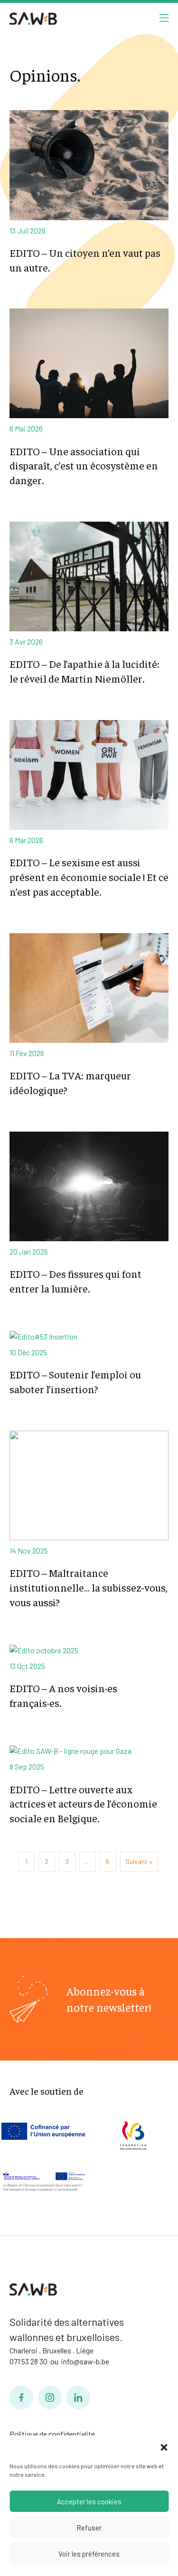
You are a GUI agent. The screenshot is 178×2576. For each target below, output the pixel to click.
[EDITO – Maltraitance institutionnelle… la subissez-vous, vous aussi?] (89, 1485)
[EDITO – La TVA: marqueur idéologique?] (89, 987)
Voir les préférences (89, 2554)
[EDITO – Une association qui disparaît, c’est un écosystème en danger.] (89, 362)
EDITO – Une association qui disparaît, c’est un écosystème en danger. (84, 466)
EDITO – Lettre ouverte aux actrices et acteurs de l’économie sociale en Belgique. (83, 1804)
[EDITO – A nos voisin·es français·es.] (89, 1649)
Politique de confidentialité (52, 2434)
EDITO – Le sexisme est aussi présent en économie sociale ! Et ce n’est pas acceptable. (89, 877)
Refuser (89, 2528)
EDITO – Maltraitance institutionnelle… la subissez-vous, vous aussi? (89, 1587)
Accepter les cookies (89, 2501)
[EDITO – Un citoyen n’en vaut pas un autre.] (89, 164)
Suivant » (139, 1861)
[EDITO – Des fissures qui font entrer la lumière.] (89, 1185)
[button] (164, 2447)
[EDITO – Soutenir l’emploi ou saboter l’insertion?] (89, 1335)
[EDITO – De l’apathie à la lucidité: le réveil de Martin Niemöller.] (89, 576)
